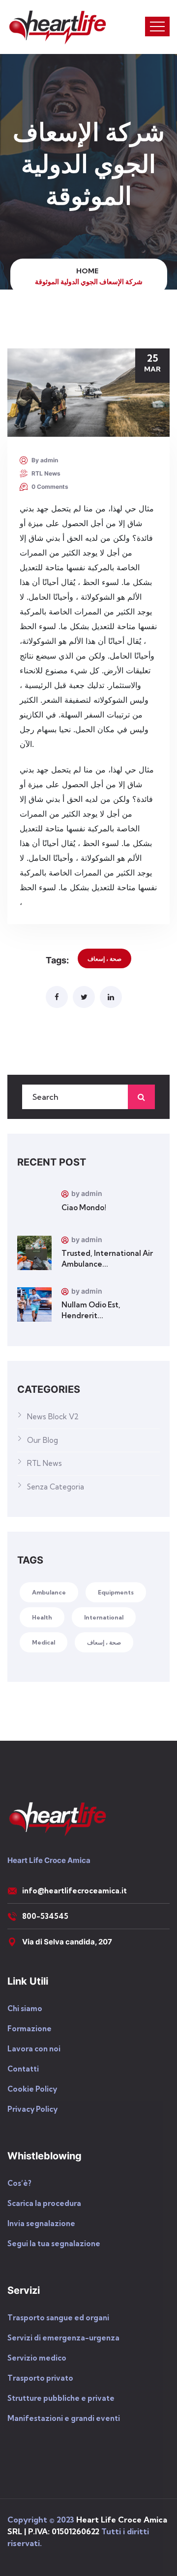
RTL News (46, 473)
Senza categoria (56, 1487)
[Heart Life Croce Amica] (58, 27)
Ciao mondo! (84, 1208)
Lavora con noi (34, 2049)
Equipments (116, 1592)
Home (89, 271)
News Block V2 (53, 1417)
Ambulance (49, 1592)
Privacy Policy (32, 2109)
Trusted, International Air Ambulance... (107, 1259)
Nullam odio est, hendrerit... (91, 1310)
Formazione (29, 2029)
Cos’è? (19, 2183)
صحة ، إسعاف (104, 959)
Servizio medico (37, 2358)
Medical (44, 1642)
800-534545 (45, 1916)
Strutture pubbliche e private (61, 2398)
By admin (45, 460)
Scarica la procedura (44, 2203)
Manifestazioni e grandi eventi (64, 2418)
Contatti (23, 2069)
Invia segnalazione (41, 2223)
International (104, 1617)
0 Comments (50, 487)
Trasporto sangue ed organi (58, 2318)
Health (42, 1617)
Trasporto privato (40, 2378)
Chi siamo (25, 2008)
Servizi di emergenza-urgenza (63, 2338)
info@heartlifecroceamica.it (74, 1891)
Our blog (43, 1440)
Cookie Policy (32, 2089)
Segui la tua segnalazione (54, 2244)
